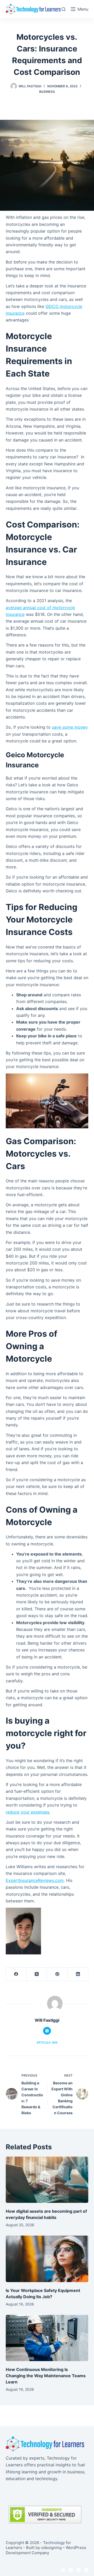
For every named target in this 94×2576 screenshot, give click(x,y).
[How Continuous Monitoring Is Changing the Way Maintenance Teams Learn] (47, 2338)
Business (47, 92)
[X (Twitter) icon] (47, 2031)
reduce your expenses (28, 1812)
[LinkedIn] (78, 1974)
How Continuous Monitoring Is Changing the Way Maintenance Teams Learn (46, 2376)
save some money (70, 727)
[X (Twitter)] (37, 1974)
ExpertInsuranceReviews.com (35, 1880)
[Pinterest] (57, 1974)
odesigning (51, 2548)
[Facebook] (16, 1974)
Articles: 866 (47, 2043)
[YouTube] (86, 2570)
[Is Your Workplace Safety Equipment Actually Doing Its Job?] (47, 2259)
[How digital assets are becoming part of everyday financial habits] (47, 2180)
